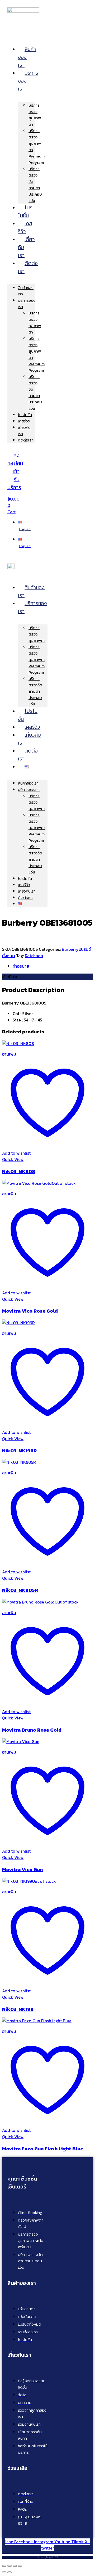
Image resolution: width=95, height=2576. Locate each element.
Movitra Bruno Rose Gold (32, 1730)
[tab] (53, 966)
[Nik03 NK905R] (19, 1462)
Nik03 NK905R (20, 1590)
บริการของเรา (32, 607)
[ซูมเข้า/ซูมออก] (4, 2566)
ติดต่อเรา (28, 267)
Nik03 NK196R (19, 1451)
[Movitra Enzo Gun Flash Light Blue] (37, 2021)
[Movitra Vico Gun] (21, 1741)
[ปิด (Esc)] (20, 2566)
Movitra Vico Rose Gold (30, 1311)
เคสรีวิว (25, 227)
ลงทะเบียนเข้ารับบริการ (15, 471)
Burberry (70, 949)
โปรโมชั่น (25, 211)
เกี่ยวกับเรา (29, 739)
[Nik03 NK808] (18, 1043)
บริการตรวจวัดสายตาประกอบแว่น (35, 185)
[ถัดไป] (9, 2572)
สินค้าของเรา (31, 591)
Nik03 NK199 (18, 2009)
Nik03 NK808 (19, 1171)
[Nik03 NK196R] (18, 1323)
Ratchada (34, 956)
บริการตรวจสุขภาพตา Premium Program (37, 659)
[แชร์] (15, 2566)
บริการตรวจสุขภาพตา (35, 115)
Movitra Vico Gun (22, 1869)
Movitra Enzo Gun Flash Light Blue (43, 2149)
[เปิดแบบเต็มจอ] (9, 2566)
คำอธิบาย (21, 966)
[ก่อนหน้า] (4, 2572)
